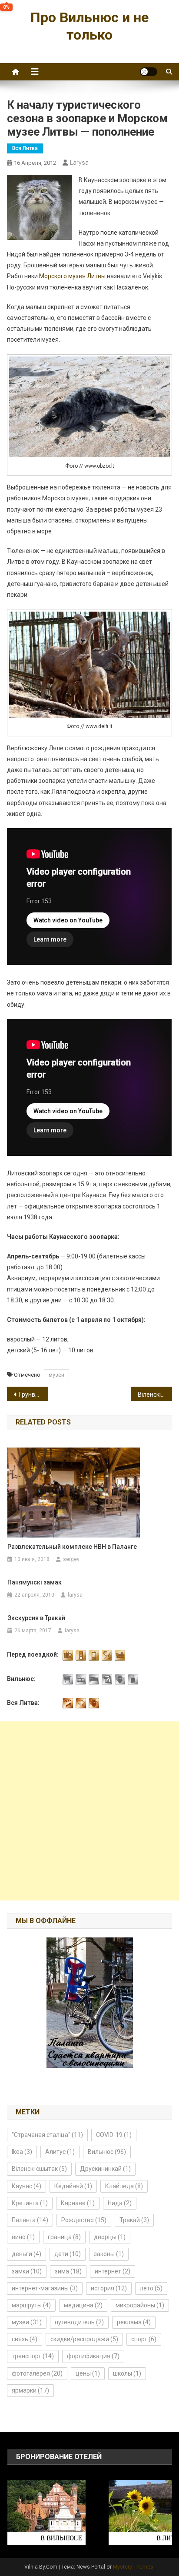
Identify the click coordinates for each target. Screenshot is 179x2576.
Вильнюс (107, 2152)
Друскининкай (105, 2169)
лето (151, 2288)
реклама (134, 2322)
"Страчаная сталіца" (47, 2135)
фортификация (93, 2356)
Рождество (84, 2220)
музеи (56, 1375)
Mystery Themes (133, 2567)
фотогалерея (37, 2373)
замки (27, 2271)
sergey (71, 1559)
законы (109, 2254)
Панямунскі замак (35, 1582)
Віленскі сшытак (39, 2169)
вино (23, 2237)
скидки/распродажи (84, 2339)
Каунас (27, 2186)
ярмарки (30, 2390)
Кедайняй (73, 2186)
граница (64, 2237)
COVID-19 (114, 2135)
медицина (83, 2305)
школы (127, 2373)
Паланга (30, 2220)
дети (68, 2254)
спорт (144, 2339)
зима (68, 2271)
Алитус (60, 2152)
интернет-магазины (45, 2288)
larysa (79, 163)
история (109, 2288)
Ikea (22, 2152)
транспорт (33, 2356)
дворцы (110, 2237)
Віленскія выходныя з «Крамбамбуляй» (155, 1395)
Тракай (134, 2220)
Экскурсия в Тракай (36, 1618)
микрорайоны (140, 2305)
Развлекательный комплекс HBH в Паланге (72, 1547)
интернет (113, 2271)
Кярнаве (78, 2203)
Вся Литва (25, 148)
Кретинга (30, 2203)
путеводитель (79, 2322)
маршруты (31, 2305)
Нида (120, 2203)
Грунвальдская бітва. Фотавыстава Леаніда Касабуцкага (34, 1395)
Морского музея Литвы (72, 276)
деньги (27, 2254)
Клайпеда (124, 2186)
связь (25, 2339)
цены (88, 2373)
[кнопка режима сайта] (149, 72)
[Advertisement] (89, 1811)
